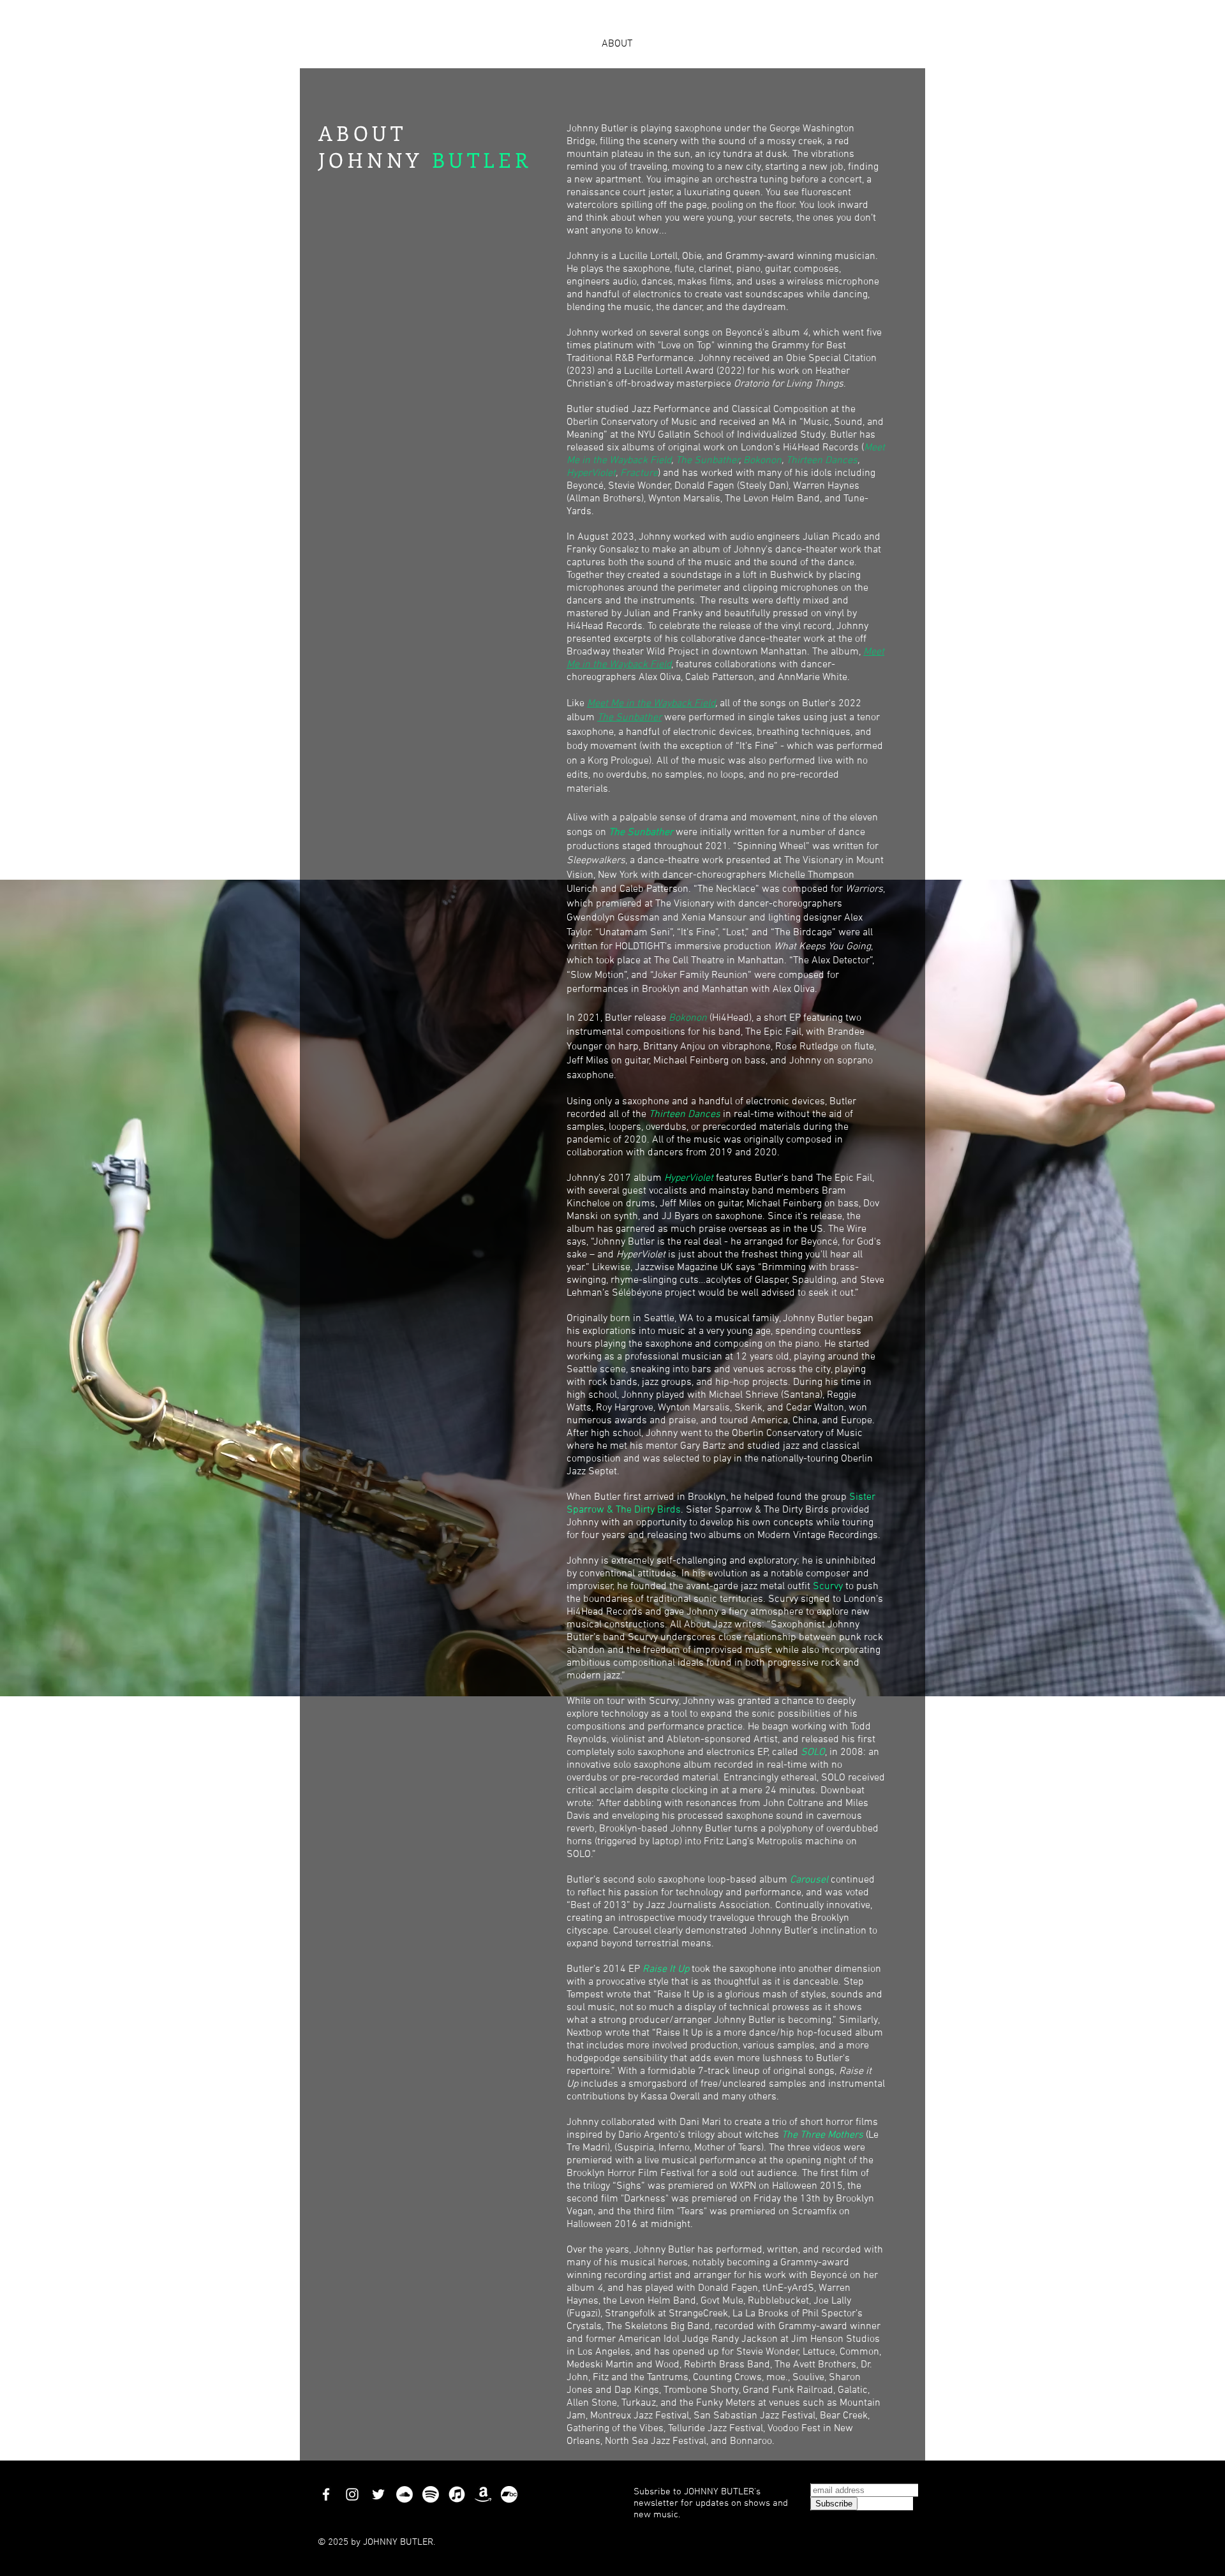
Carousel (632, 1931)
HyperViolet (689, 1178)
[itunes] (457, 2494)
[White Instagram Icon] (352, 2494)
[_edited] (431, 2494)
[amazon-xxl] (483, 2494)
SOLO (813, 1752)
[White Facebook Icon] (326, 2494)
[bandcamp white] (509, 2494)
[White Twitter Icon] (378, 2494)
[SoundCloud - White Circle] (405, 2494)
